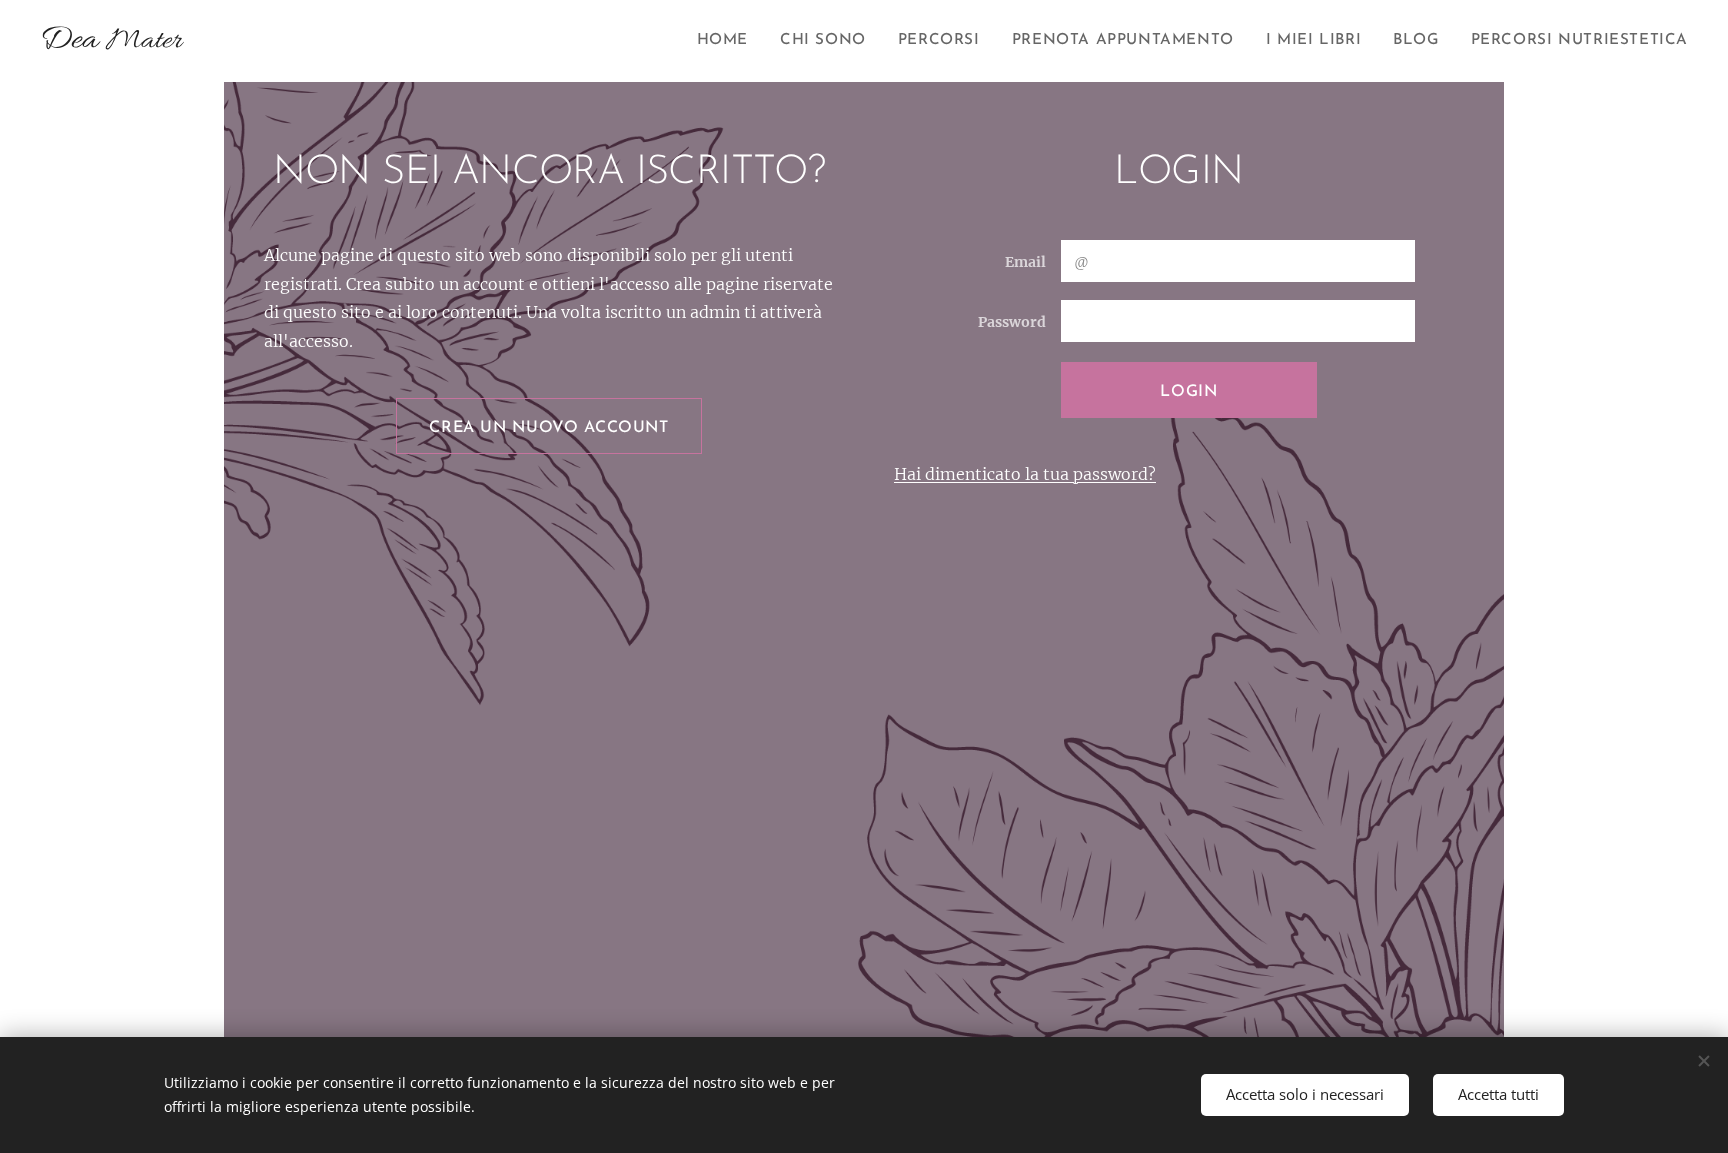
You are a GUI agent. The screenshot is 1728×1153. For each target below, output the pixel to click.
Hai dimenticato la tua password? (1025, 474)
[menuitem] (728, 41)
